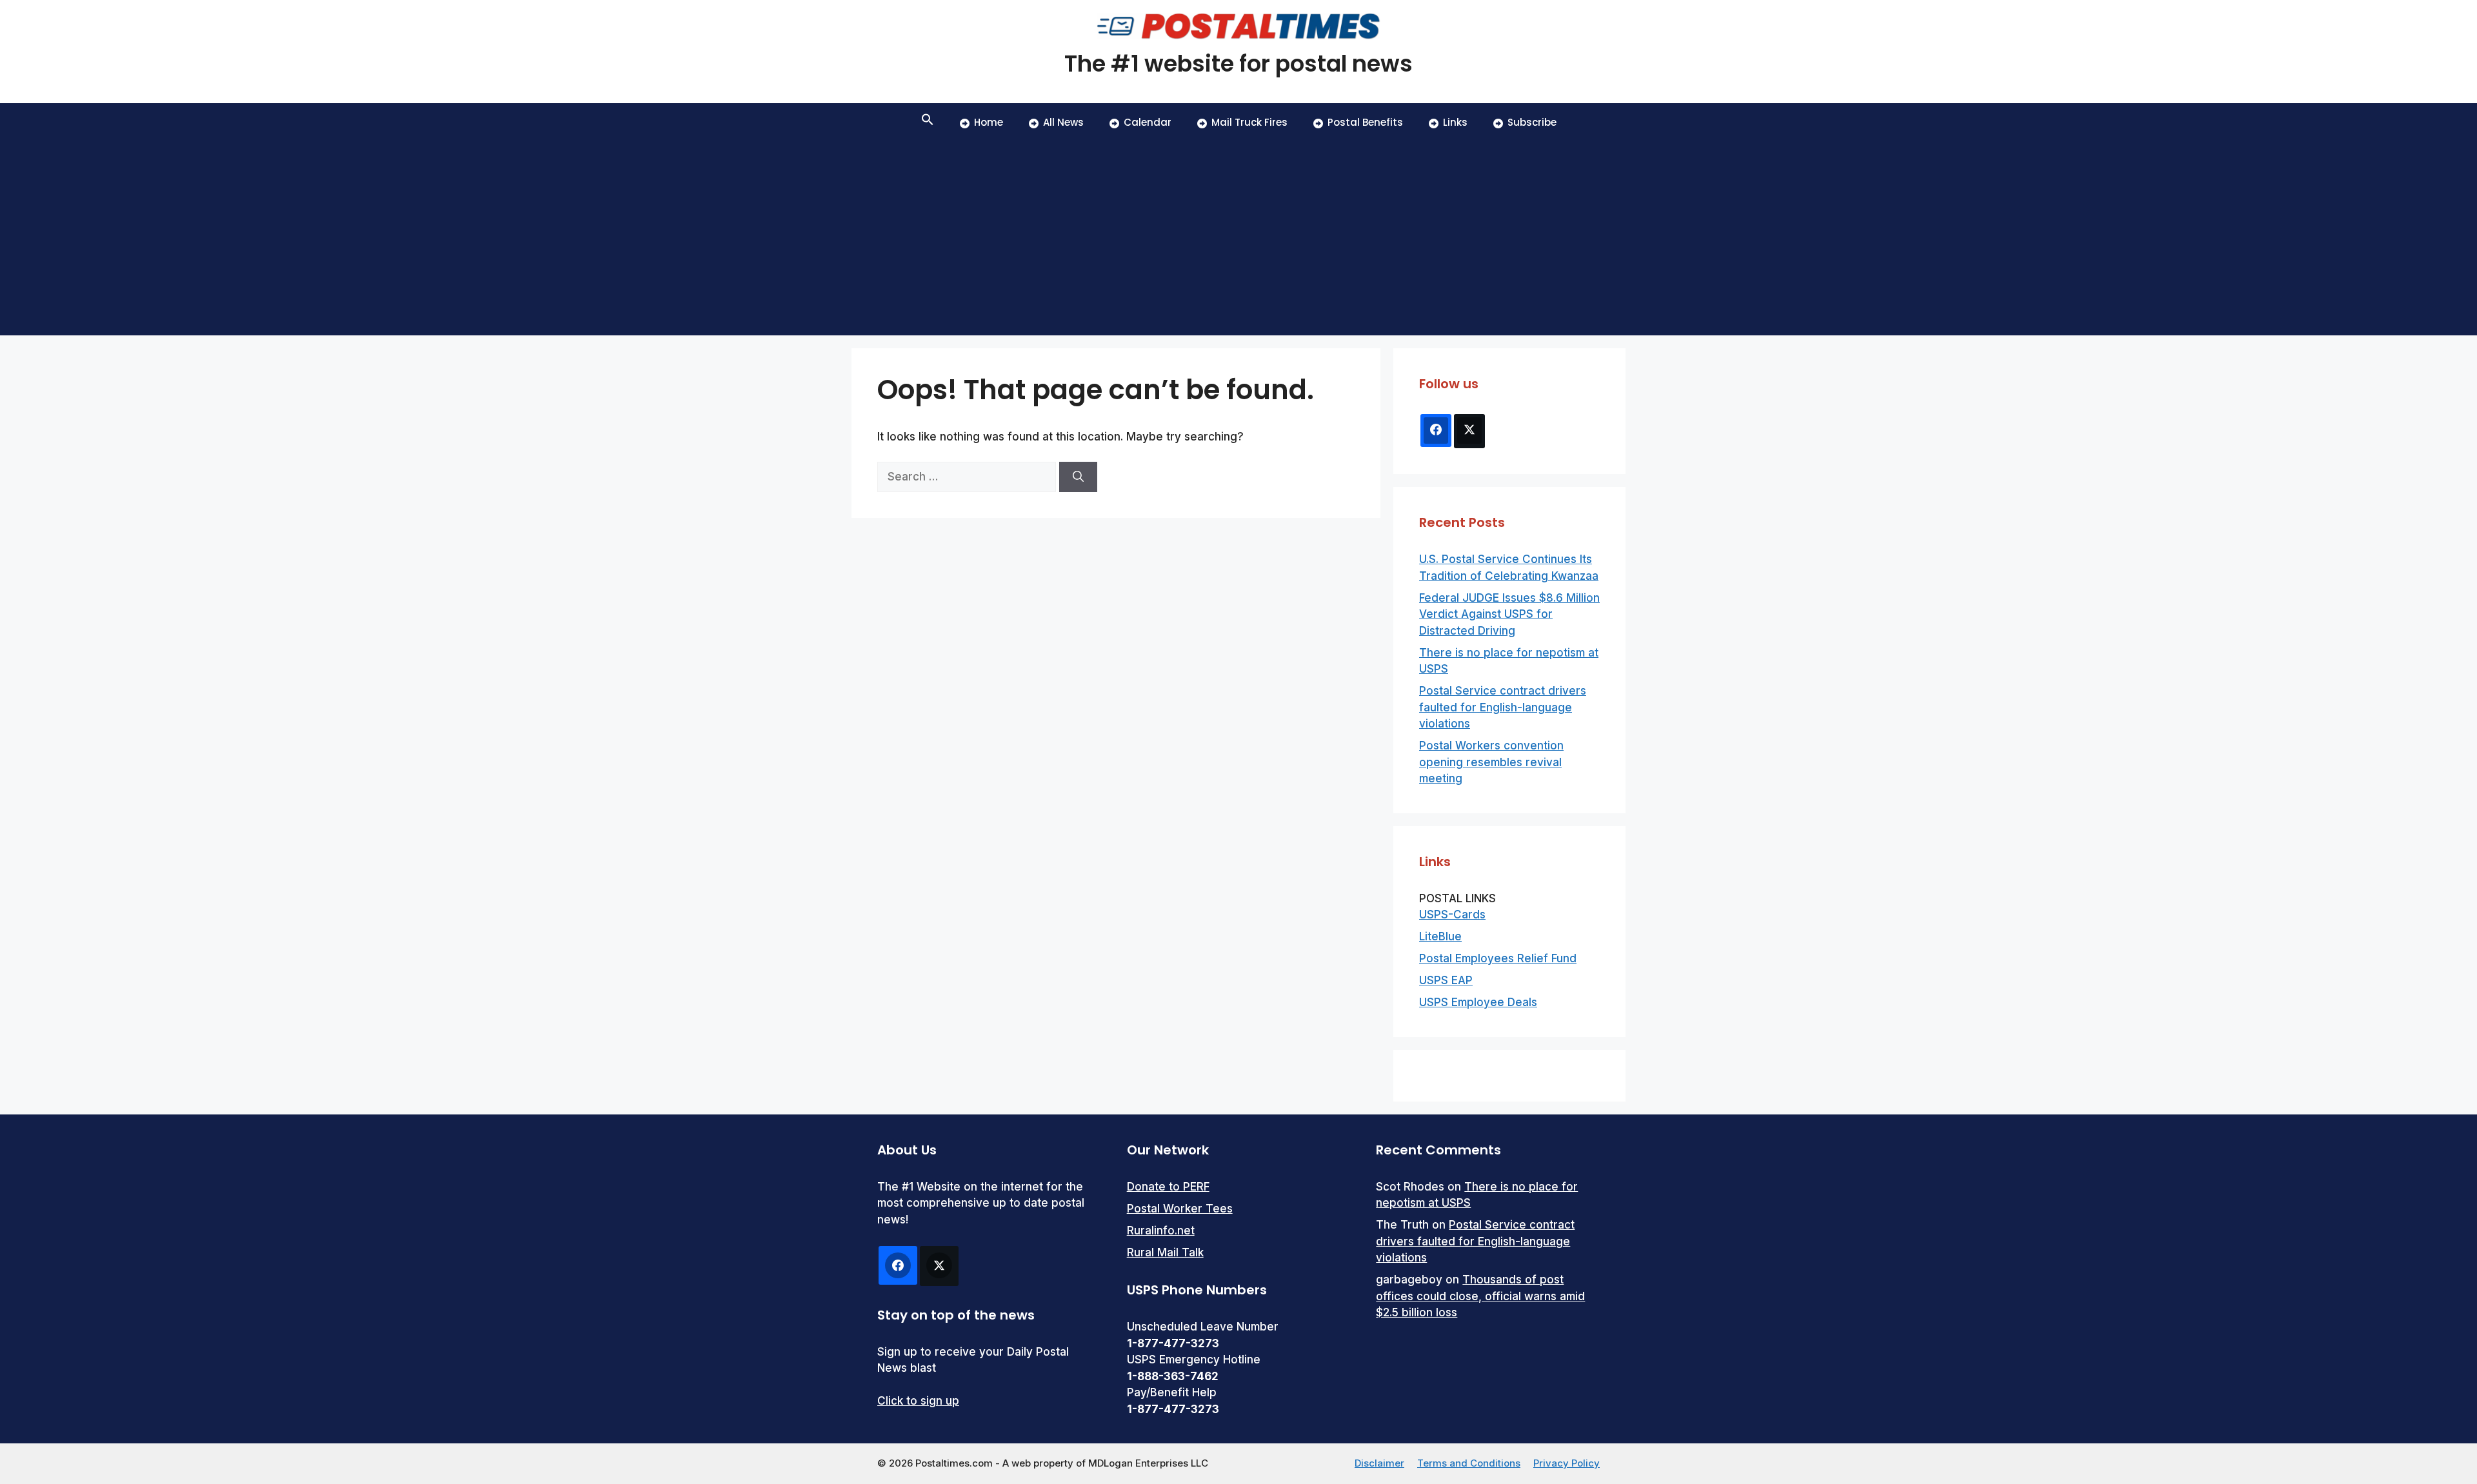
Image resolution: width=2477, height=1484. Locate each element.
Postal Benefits (1365, 122)
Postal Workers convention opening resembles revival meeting (1491, 762)
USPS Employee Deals (1478, 1002)
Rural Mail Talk (1165, 1252)
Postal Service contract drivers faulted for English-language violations (1503, 707)
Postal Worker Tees (1180, 1209)
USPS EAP (1446, 980)
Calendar (1148, 122)
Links (1455, 122)
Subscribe (1532, 122)
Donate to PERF (1168, 1187)
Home (989, 122)
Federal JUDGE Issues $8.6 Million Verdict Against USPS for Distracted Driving (1509, 614)
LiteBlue (1440, 936)
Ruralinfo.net (1161, 1231)
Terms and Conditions (1469, 1463)
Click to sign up (918, 1401)
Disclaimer (1379, 1463)
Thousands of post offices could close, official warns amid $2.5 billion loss (1480, 1296)
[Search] (1078, 477)
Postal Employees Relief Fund (1498, 958)
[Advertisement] (1238, 239)
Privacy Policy (1567, 1463)
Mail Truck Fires (1249, 122)
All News (1063, 122)
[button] (928, 123)
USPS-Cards (1452, 915)
